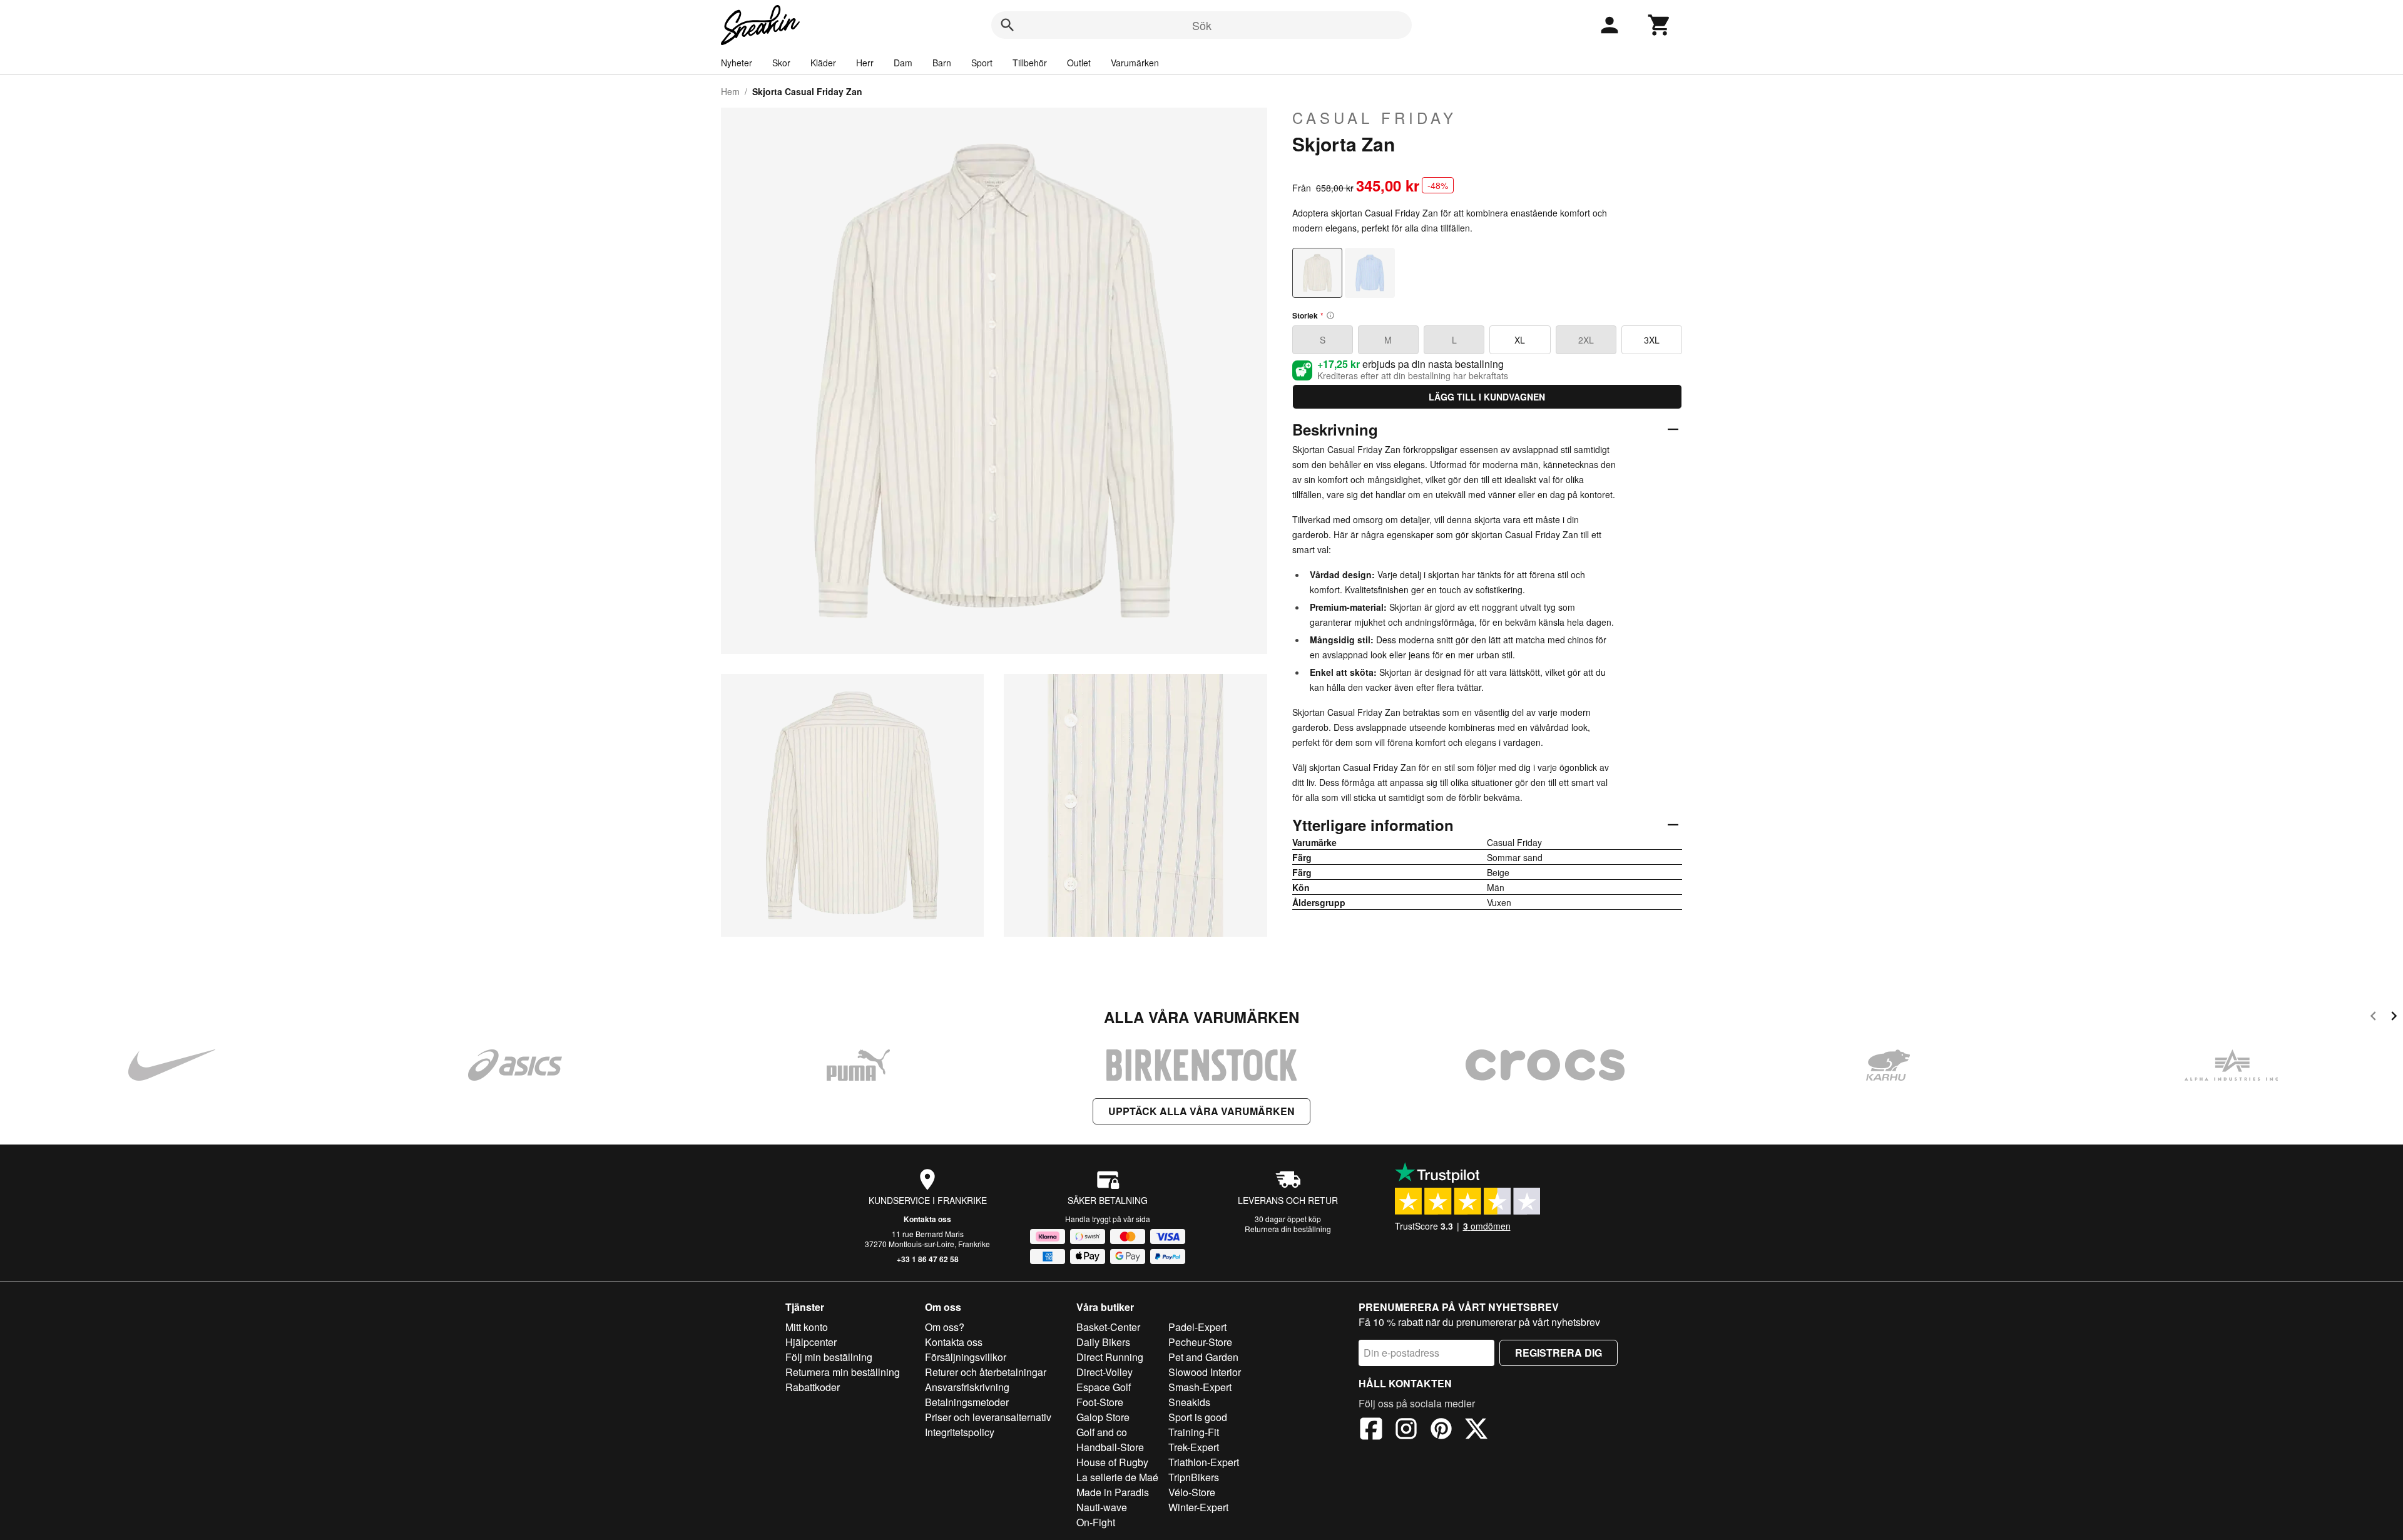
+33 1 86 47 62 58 (928, 1259)
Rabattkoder (813, 1387)
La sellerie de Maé (1117, 1477)
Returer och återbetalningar (986, 1372)
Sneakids (1189, 1402)
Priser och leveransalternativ (988, 1417)
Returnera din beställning (1288, 1229)
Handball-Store (1110, 1447)
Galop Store (1103, 1417)
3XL (1652, 340)
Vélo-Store (1192, 1492)
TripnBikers (1194, 1477)
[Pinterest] (1441, 1430)
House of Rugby (1112, 1462)
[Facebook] (1371, 1430)
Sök (1202, 25)
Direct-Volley (1105, 1372)
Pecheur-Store (1200, 1342)
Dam (903, 63)
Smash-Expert (1200, 1387)
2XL (1586, 340)
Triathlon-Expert (1204, 1462)
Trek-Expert (1194, 1447)
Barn (942, 63)
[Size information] (1330, 315)
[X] (1476, 1430)
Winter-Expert (1198, 1507)
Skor (781, 63)
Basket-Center (1108, 1327)
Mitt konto (807, 1327)
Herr (865, 63)
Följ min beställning (829, 1357)
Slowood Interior (1205, 1372)
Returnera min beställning (843, 1372)
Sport (982, 63)
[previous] (2373, 1018)
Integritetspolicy (960, 1432)
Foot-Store (1100, 1402)
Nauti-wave (1102, 1507)
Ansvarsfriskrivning (967, 1387)
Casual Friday (1375, 118)
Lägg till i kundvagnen (1487, 397)
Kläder (823, 63)
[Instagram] (1406, 1430)
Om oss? (945, 1327)
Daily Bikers (1103, 1342)
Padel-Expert (1197, 1327)
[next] (2394, 1018)
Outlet (1079, 63)
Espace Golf (1104, 1387)
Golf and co (1102, 1432)
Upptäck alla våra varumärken (1201, 1111)
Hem (730, 91)
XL (1520, 340)
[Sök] (1008, 25)
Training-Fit (1194, 1432)
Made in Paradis (1113, 1492)
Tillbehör (1030, 63)
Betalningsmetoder (967, 1402)
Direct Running (1110, 1357)
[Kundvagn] (1660, 25)
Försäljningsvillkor (966, 1357)
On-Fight (1096, 1522)
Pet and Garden (1203, 1357)
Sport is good (1198, 1417)
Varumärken (1135, 63)
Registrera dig (1559, 1353)
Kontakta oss (927, 1219)
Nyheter (737, 63)
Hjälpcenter (811, 1342)
